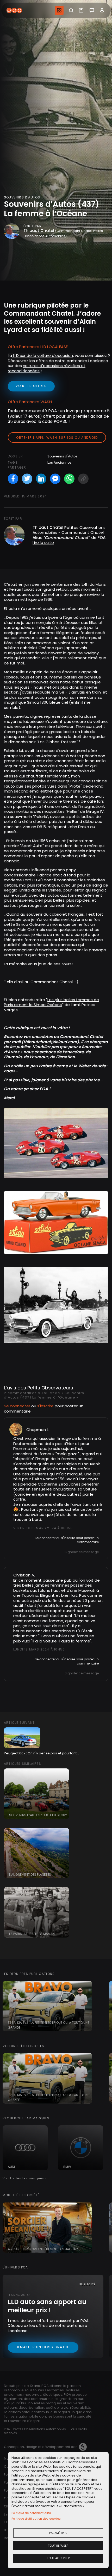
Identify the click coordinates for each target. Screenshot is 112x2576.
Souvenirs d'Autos (63, 456)
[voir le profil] (16, 1429)
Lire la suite (43, 543)
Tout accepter (58, 2558)
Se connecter (17, 1406)
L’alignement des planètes (30, 1875)
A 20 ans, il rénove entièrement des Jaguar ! (44, 2249)
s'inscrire (45, 1406)
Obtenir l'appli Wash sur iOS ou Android (57, 438)
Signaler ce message (82, 1552)
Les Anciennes (60, 462)
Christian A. (24, 1575)
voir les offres (31, 386)
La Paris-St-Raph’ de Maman (32, 1934)
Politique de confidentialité (31, 2513)
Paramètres (58, 2533)
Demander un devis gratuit (43, 2347)
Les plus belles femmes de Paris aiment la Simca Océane (51, 1002)
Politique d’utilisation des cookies (36, 2519)
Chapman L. (38, 1430)
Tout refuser (58, 2546)
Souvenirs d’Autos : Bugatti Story (38, 1815)
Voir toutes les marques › (25, 2178)
